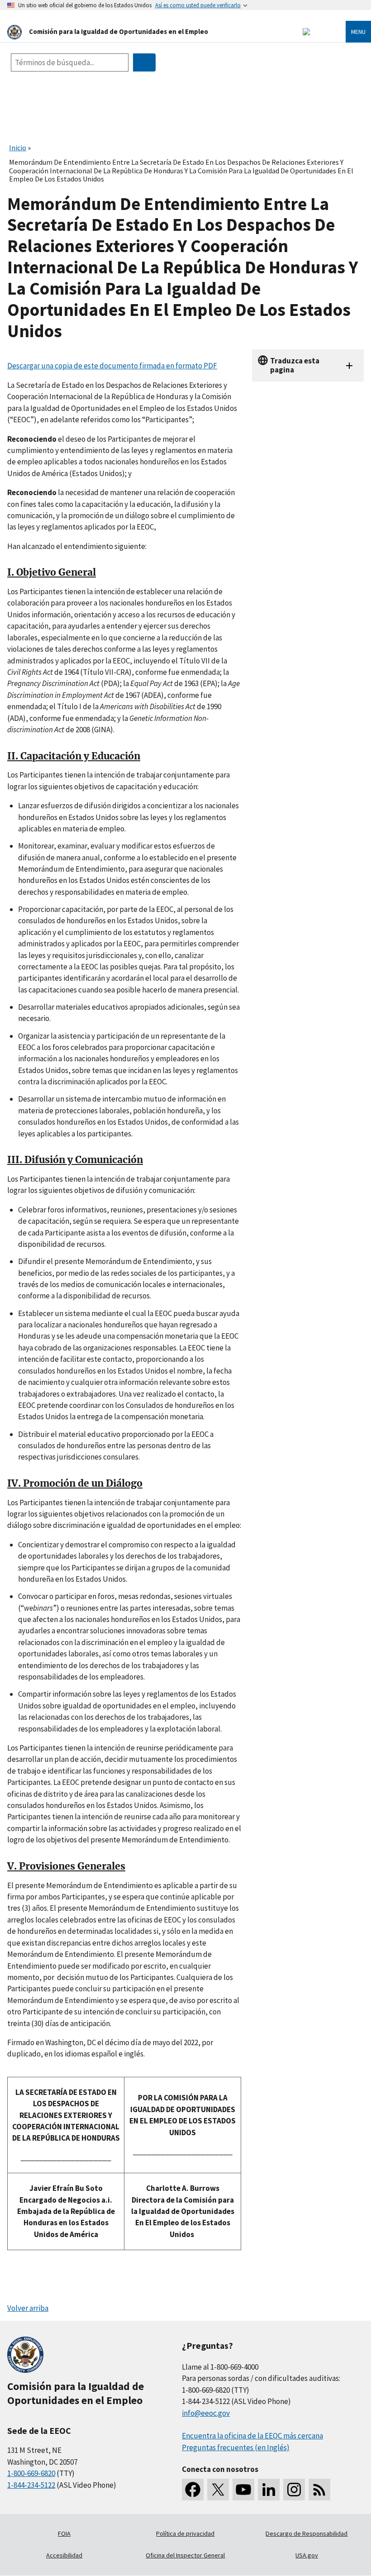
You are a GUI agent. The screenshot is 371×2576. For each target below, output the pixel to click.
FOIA (64, 2533)
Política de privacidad (185, 2533)
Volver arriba (28, 2308)
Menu (358, 32)
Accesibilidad (64, 2555)
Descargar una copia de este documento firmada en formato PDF (112, 366)
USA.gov (307, 2555)
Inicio (18, 148)
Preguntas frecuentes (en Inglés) (236, 2447)
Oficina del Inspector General (185, 2555)
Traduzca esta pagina (295, 365)
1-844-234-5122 (31, 2485)
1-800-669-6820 (31, 2473)
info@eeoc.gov (206, 2413)
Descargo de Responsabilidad (307, 2533)
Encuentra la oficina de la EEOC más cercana (252, 2436)
